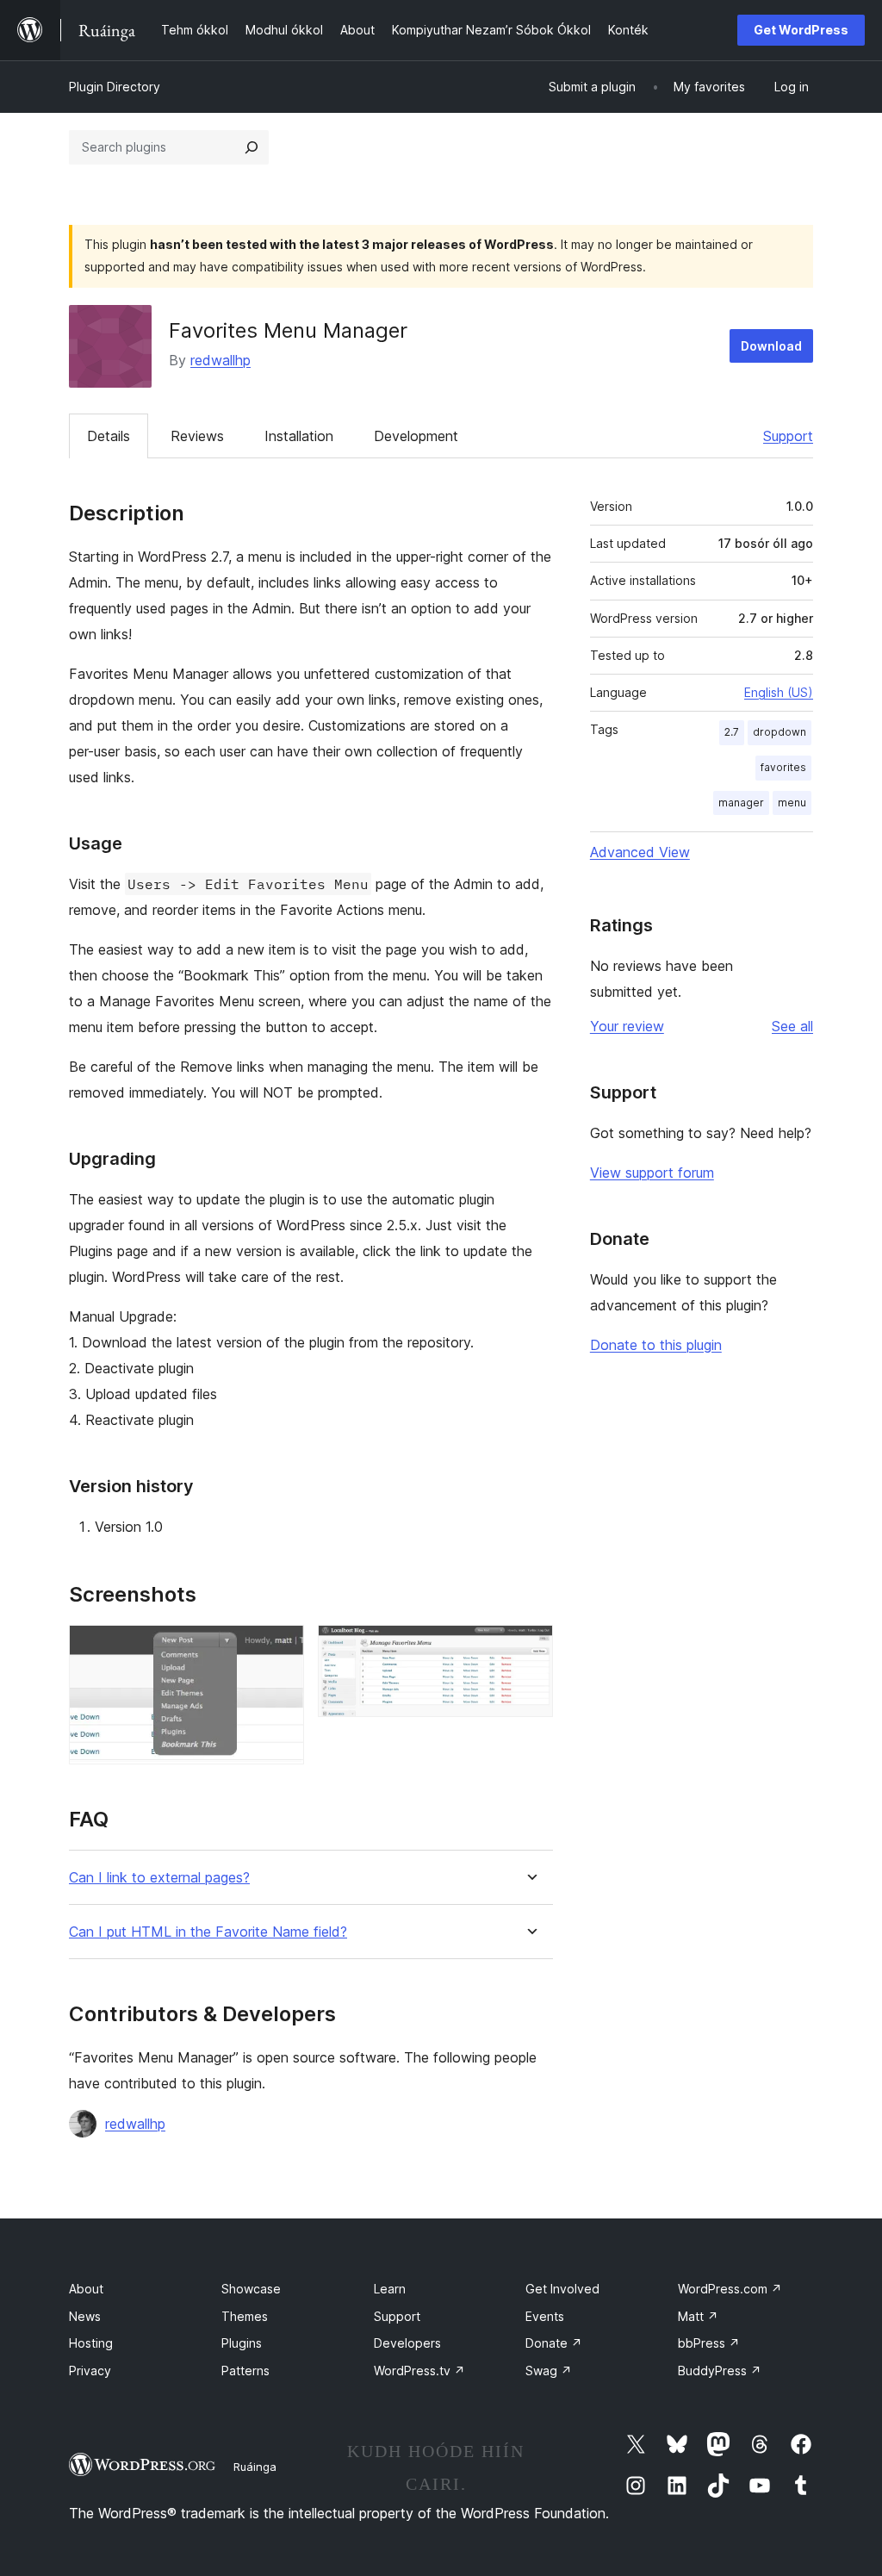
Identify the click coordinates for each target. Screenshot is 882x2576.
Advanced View (640, 852)
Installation (299, 436)
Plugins (242, 2343)
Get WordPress (801, 30)
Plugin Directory (115, 87)
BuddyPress (720, 2371)
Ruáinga (255, 2467)
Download (771, 346)
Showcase (251, 2289)
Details (109, 436)
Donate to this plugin (656, 1345)
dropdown (780, 732)
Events (545, 2316)
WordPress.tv (419, 2371)
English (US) (779, 692)
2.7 (732, 732)
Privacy (90, 2371)
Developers (407, 2343)
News (85, 2316)
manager (741, 803)
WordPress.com (730, 2289)
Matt (698, 2316)
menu (792, 803)
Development (416, 436)
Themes (245, 2316)
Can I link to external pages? (159, 1878)
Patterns (245, 2371)
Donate (554, 2343)
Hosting (91, 2343)
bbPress (709, 2343)
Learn (390, 2289)
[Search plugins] (252, 147)
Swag (549, 2371)
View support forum (652, 1173)
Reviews (197, 436)
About (86, 2289)
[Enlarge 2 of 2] (530, 1648)
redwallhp (220, 360)
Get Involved (562, 2289)
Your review (627, 1026)
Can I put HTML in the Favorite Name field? (208, 1932)
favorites (783, 767)
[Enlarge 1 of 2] (281, 1648)
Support (788, 436)
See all (792, 1026)
